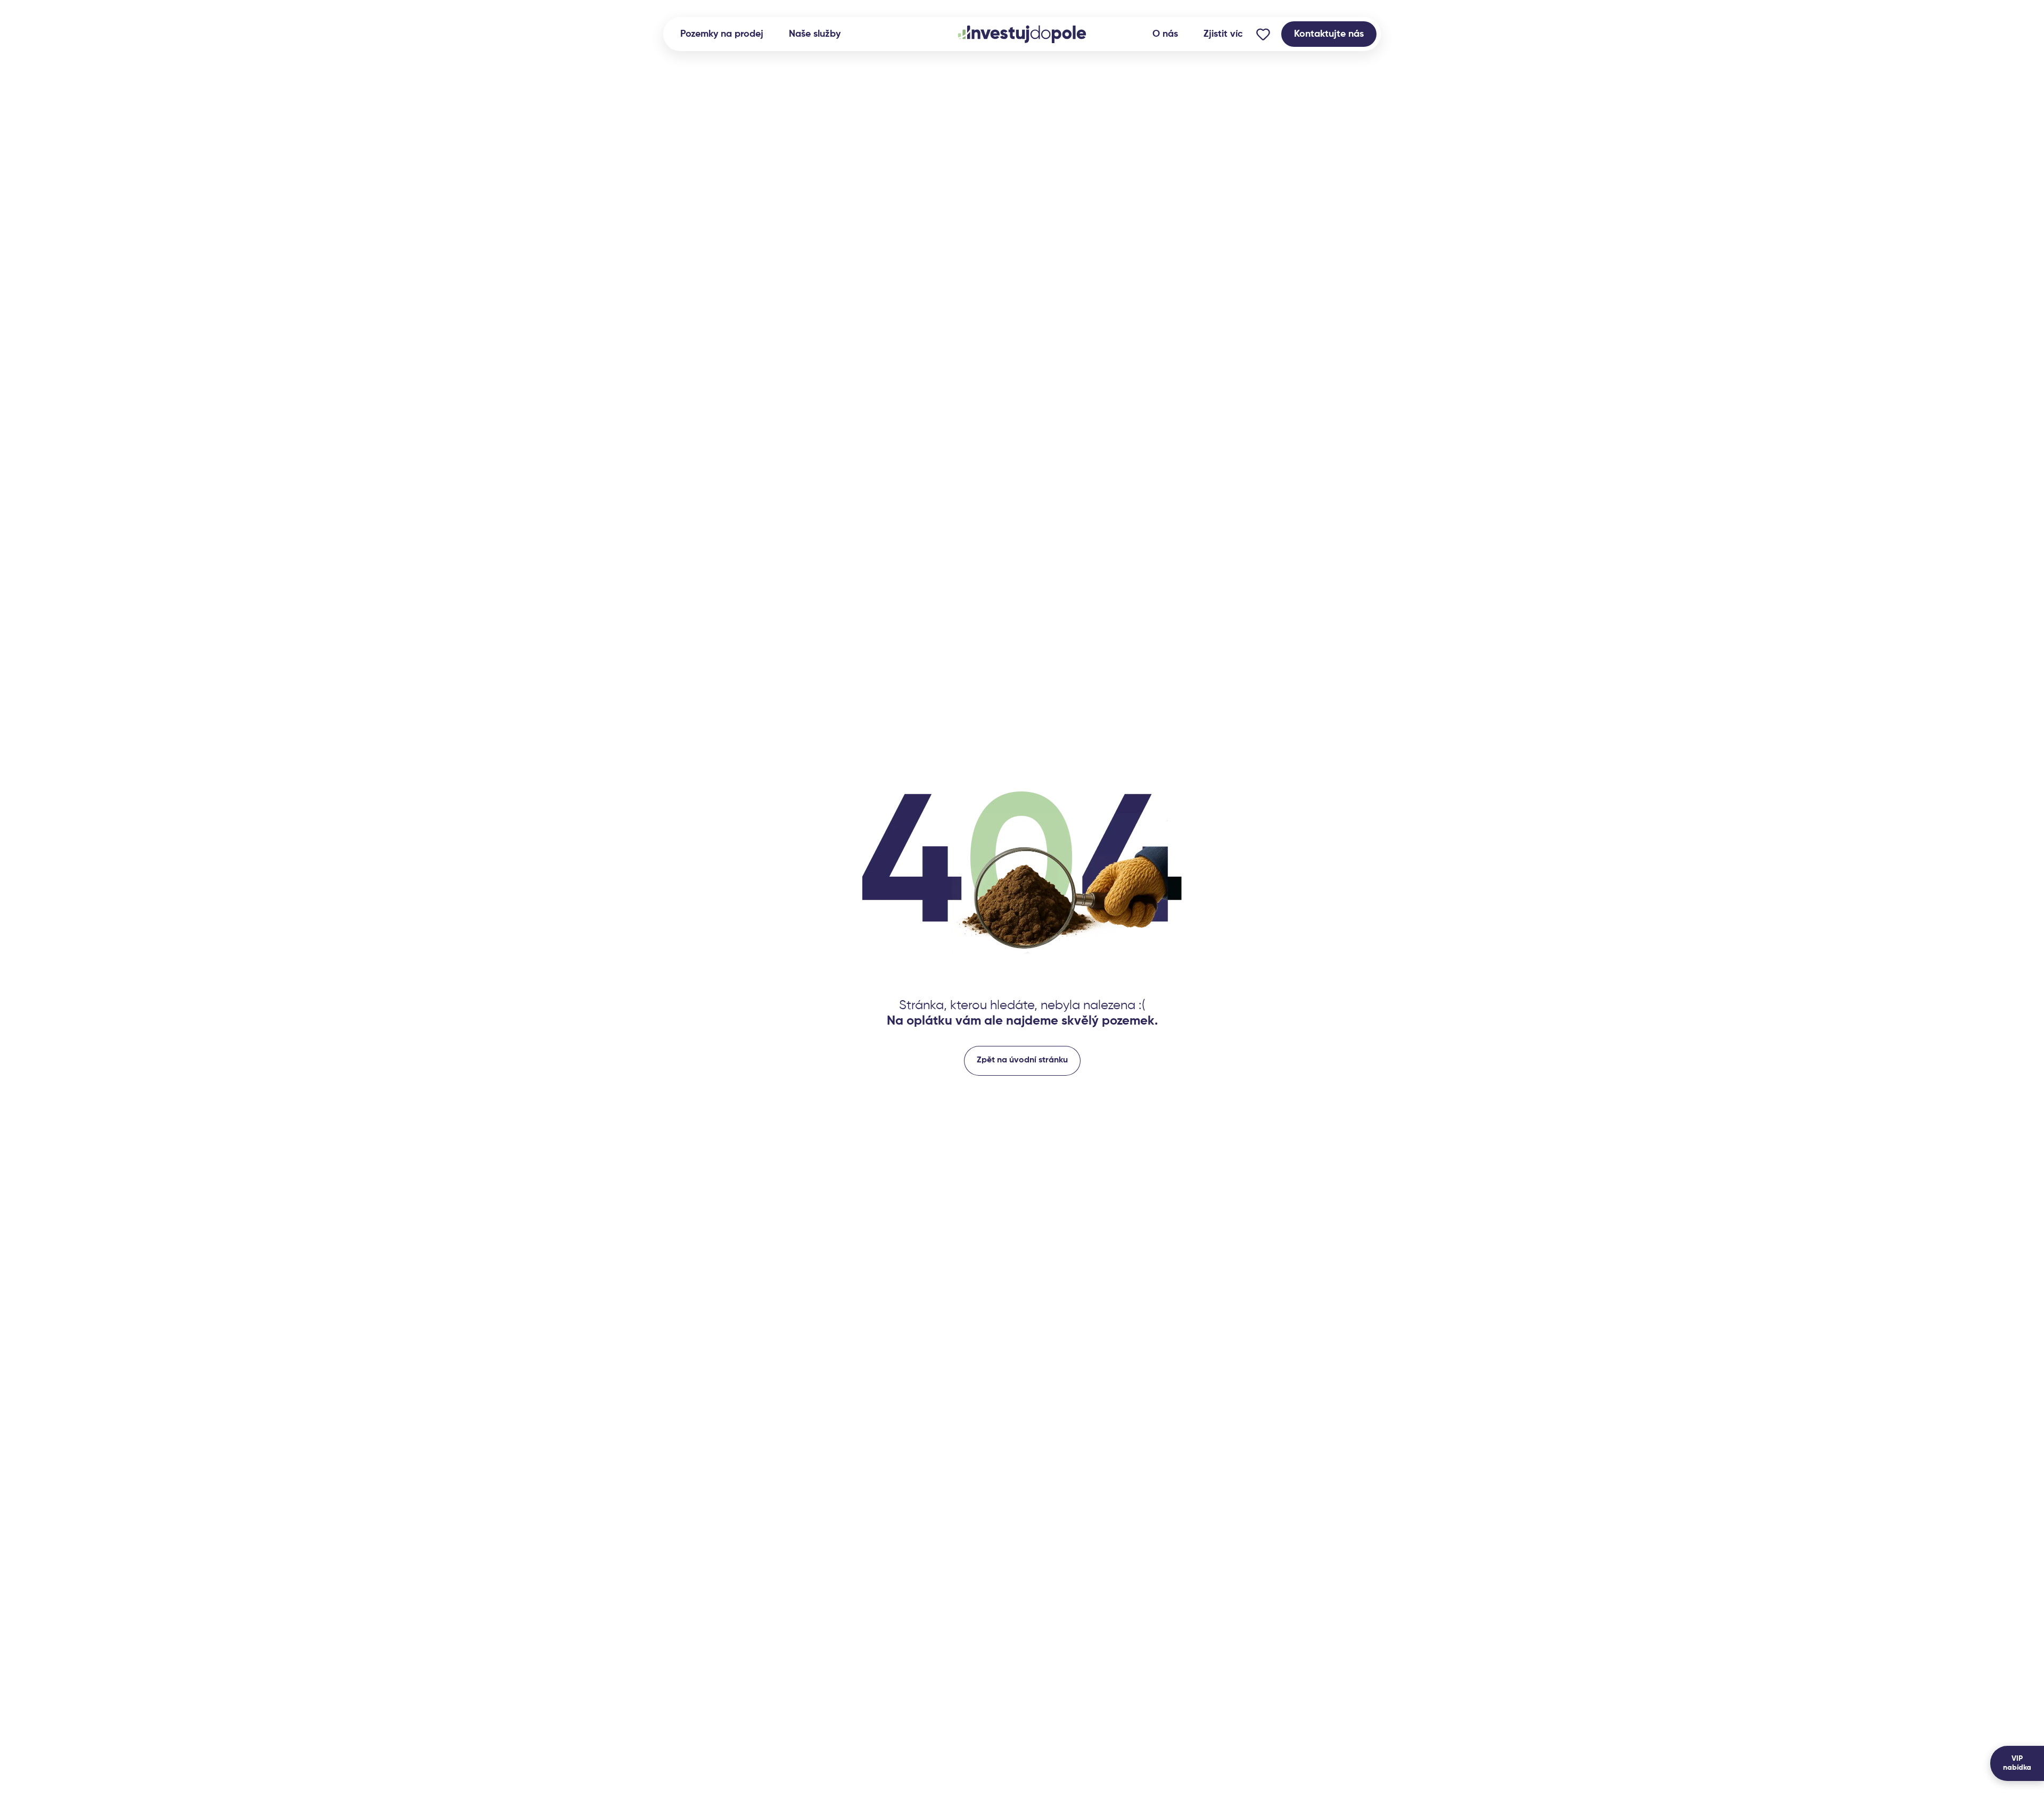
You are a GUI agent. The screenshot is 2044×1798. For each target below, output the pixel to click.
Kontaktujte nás (1329, 34)
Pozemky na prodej (722, 34)
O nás (1165, 34)
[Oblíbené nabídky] (1263, 34)
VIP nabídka (2017, 1763)
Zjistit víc (1223, 34)
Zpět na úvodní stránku (1022, 1060)
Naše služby (815, 34)
